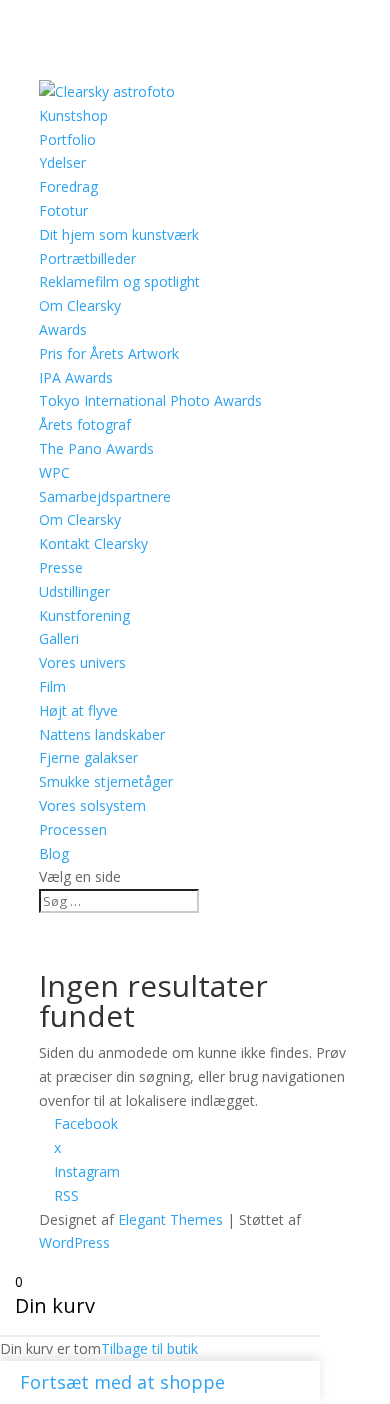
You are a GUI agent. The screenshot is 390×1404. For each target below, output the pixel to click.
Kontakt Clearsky (93, 543)
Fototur (63, 210)
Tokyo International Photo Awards (150, 400)
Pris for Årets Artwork (109, 353)
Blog (54, 853)
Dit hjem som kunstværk (119, 234)
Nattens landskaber (102, 734)
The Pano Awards (96, 448)
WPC (54, 472)
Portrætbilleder (87, 258)
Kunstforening (84, 615)
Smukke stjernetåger (106, 781)
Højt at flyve (78, 710)
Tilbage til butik (149, 1348)
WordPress (74, 1242)
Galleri (59, 638)
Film (52, 686)
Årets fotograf (85, 424)
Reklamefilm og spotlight (119, 281)
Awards (63, 329)
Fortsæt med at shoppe (122, 1382)
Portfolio (67, 139)
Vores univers (82, 662)
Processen (73, 829)
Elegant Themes (170, 1219)
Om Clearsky (80, 519)
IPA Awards (76, 377)
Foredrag (68, 186)
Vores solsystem (92, 805)
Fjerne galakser (88, 757)
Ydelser (62, 162)
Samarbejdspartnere (105, 496)
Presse (61, 567)
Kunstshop (73, 115)
